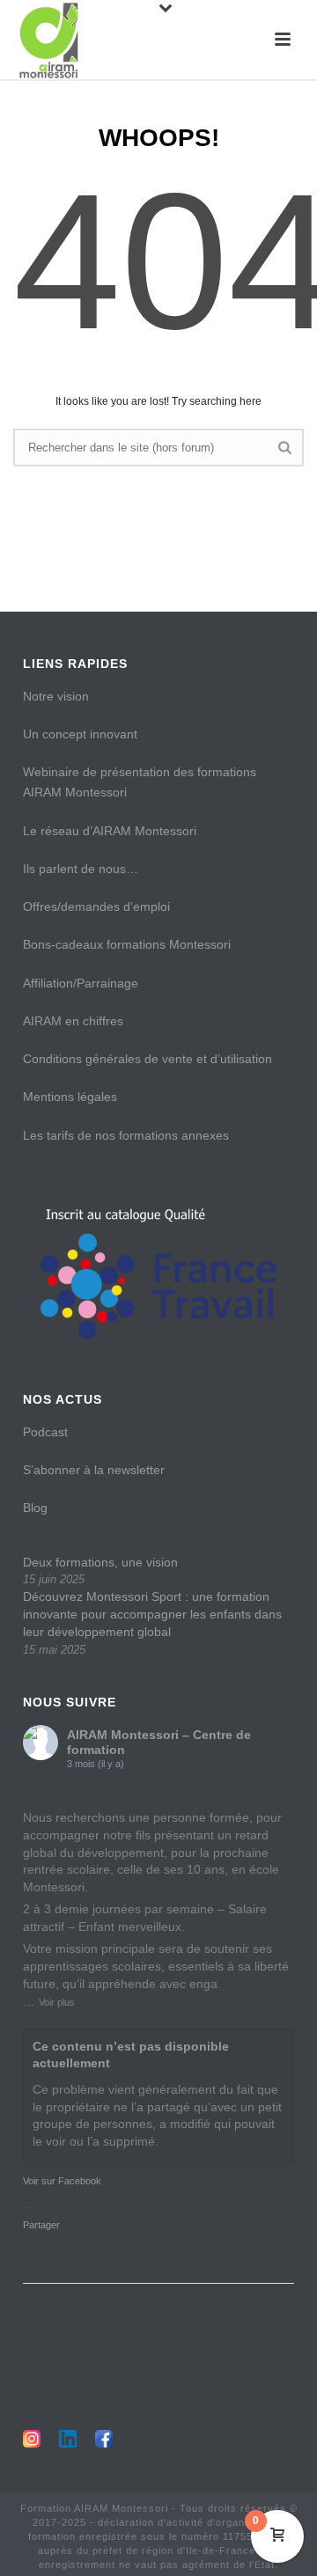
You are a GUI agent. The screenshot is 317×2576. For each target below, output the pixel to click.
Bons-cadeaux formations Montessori (127, 944)
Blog (35, 1508)
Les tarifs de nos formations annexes (126, 1135)
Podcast (45, 1432)
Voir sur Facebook (62, 2181)
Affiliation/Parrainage (81, 983)
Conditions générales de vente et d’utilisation (147, 1059)
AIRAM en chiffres (73, 1021)
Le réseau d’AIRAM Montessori (110, 831)
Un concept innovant (80, 734)
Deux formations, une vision (100, 1562)
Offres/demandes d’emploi (96, 906)
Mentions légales (70, 1097)
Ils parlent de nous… (81, 869)
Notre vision (56, 696)
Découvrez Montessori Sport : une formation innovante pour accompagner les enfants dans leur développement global (152, 1614)
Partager (41, 2225)
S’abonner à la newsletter (94, 1470)
